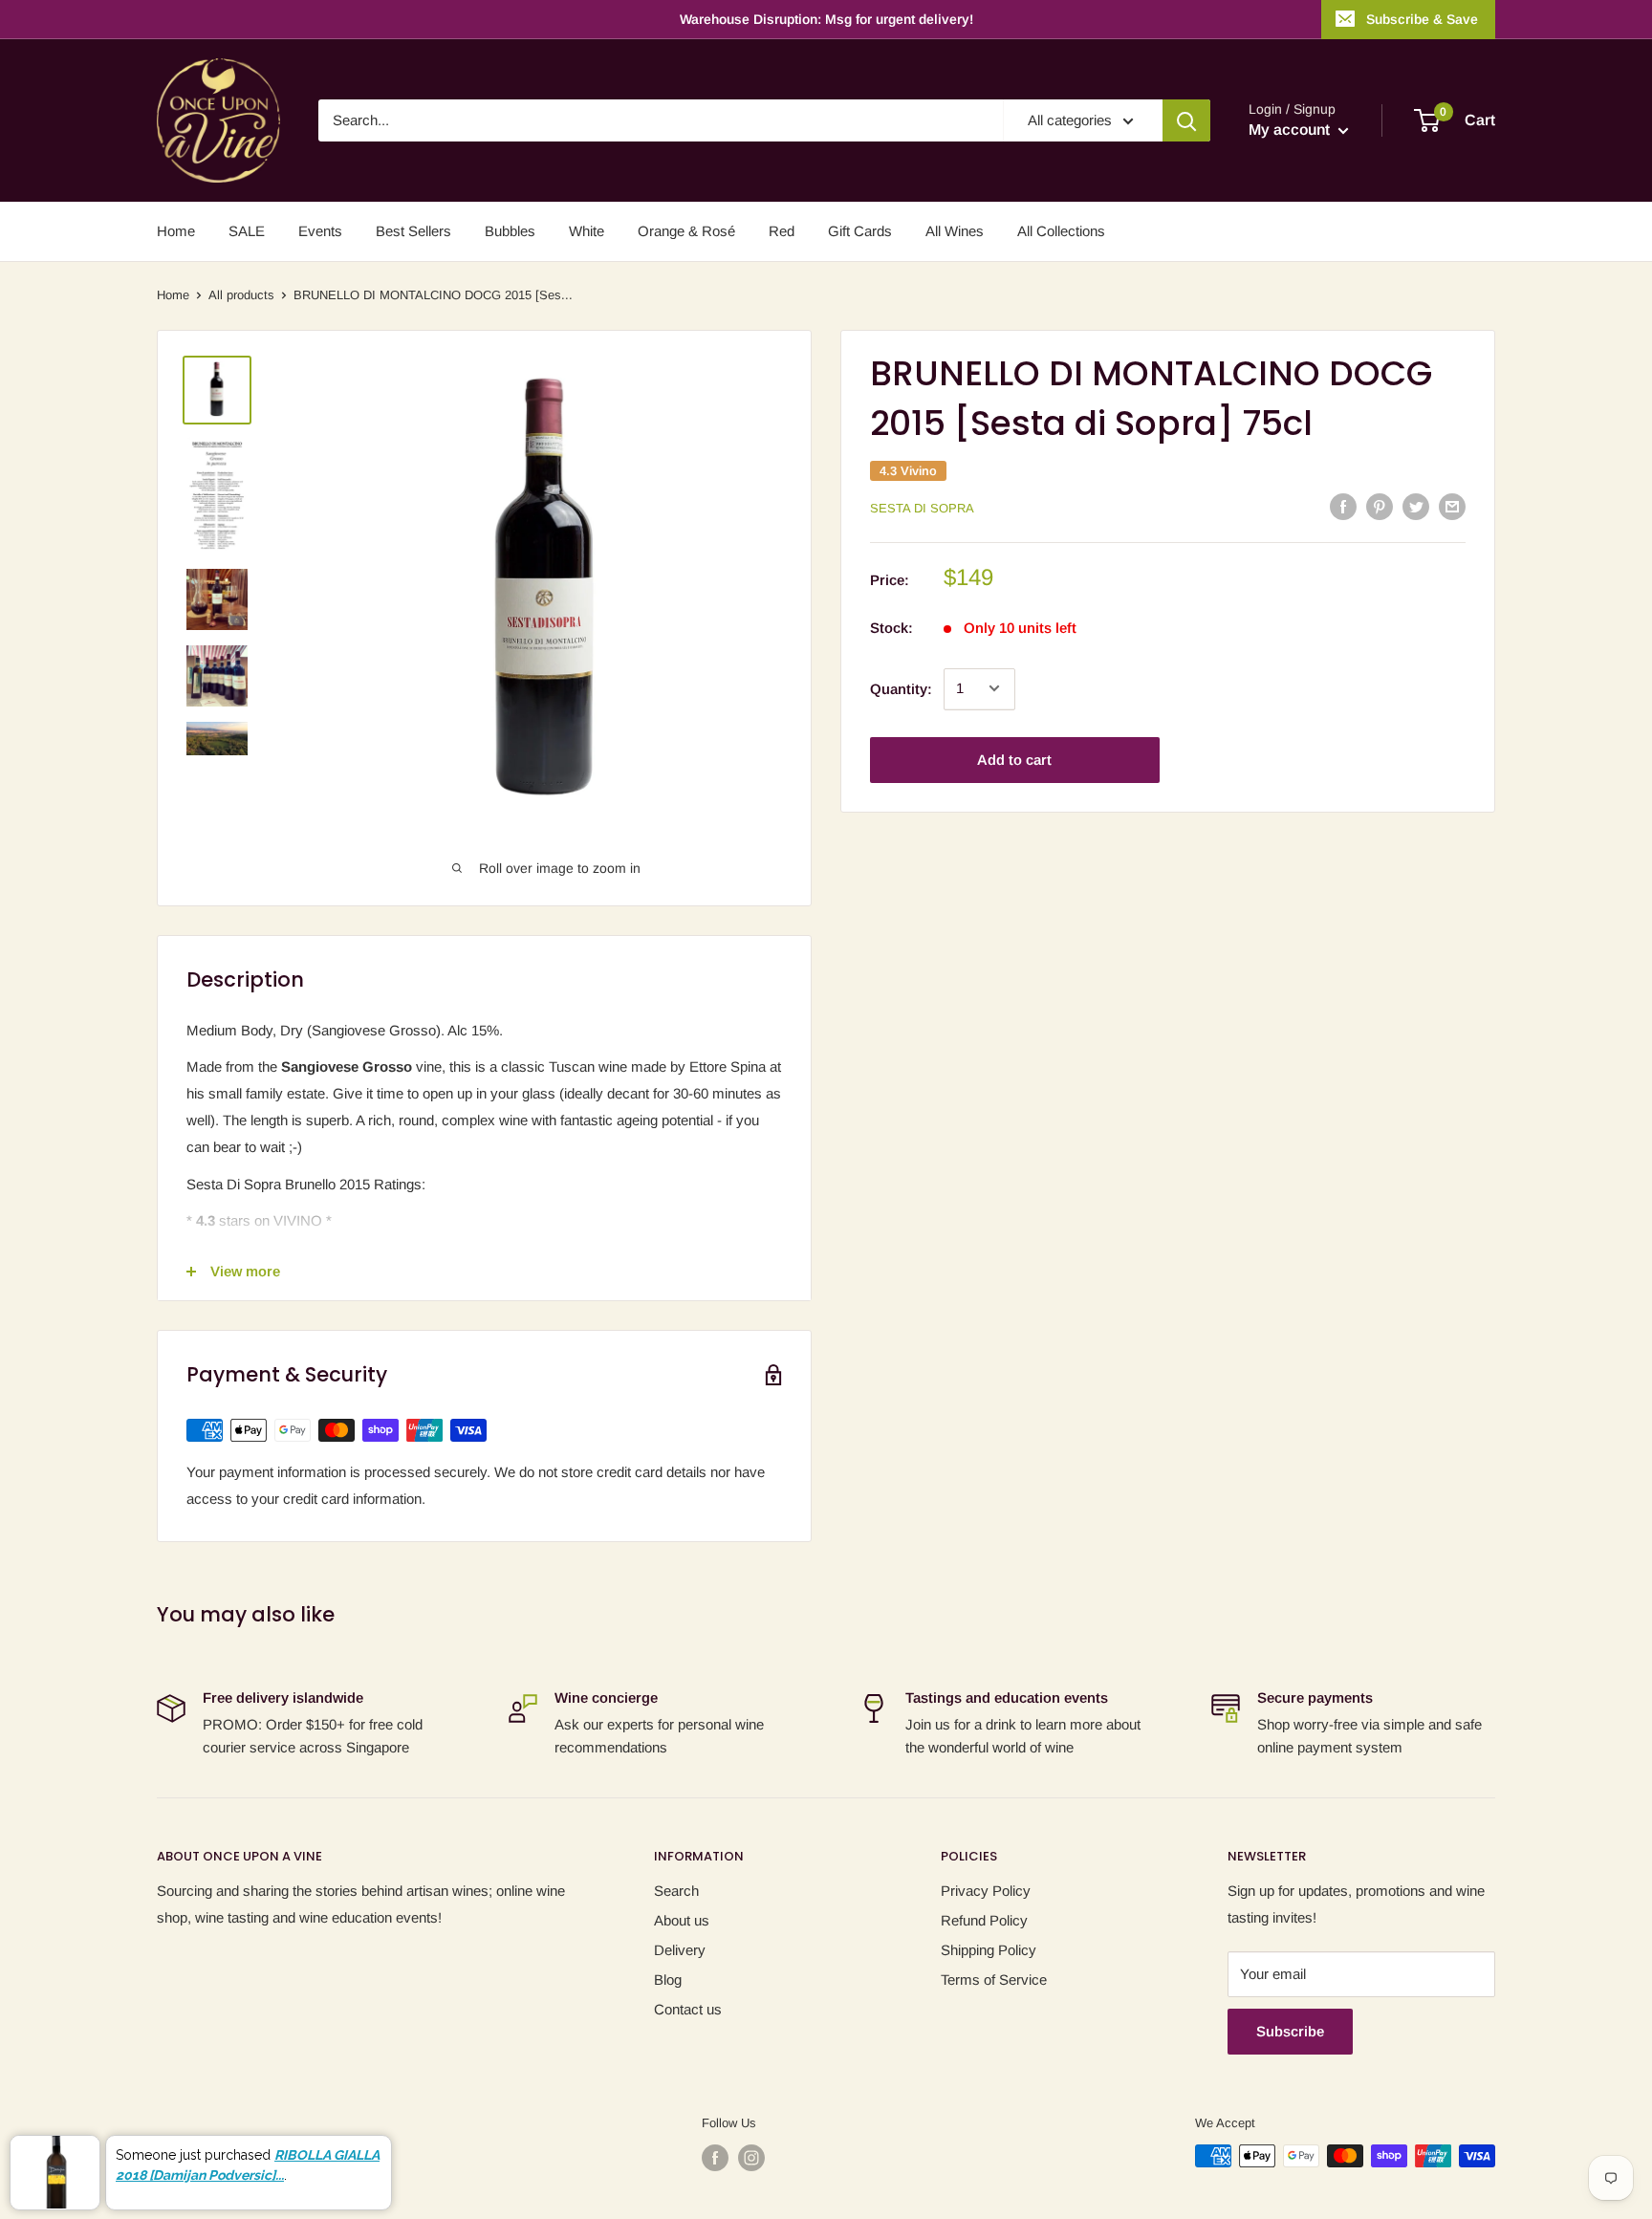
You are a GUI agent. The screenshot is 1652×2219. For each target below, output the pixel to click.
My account (1291, 130)
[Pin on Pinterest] (1380, 506)
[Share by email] (1452, 506)
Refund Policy (984, 1920)
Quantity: (901, 688)
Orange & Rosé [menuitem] (686, 231)
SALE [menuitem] (247, 231)
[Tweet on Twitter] (1416, 506)
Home (173, 295)
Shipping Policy (989, 1950)
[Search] (1186, 120)
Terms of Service (994, 1980)
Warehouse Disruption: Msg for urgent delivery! (826, 19)
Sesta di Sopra (922, 507)
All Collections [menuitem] (1061, 231)
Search (676, 1891)
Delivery (680, 1950)
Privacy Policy (986, 1891)
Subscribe (1290, 2031)
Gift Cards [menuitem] (860, 231)
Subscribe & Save (1422, 19)
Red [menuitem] (782, 231)
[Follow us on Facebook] (715, 2158)
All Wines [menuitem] (955, 231)
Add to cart (1014, 759)
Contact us (688, 2009)
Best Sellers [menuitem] (413, 231)
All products (241, 295)
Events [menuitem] (320, 231)
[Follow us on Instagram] (751, 2158)
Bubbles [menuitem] (510, 231)
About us (682, 1920)
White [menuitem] (587, 231)
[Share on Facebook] (1343, 506)
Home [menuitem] (176, 231)
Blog (668, 1980)
